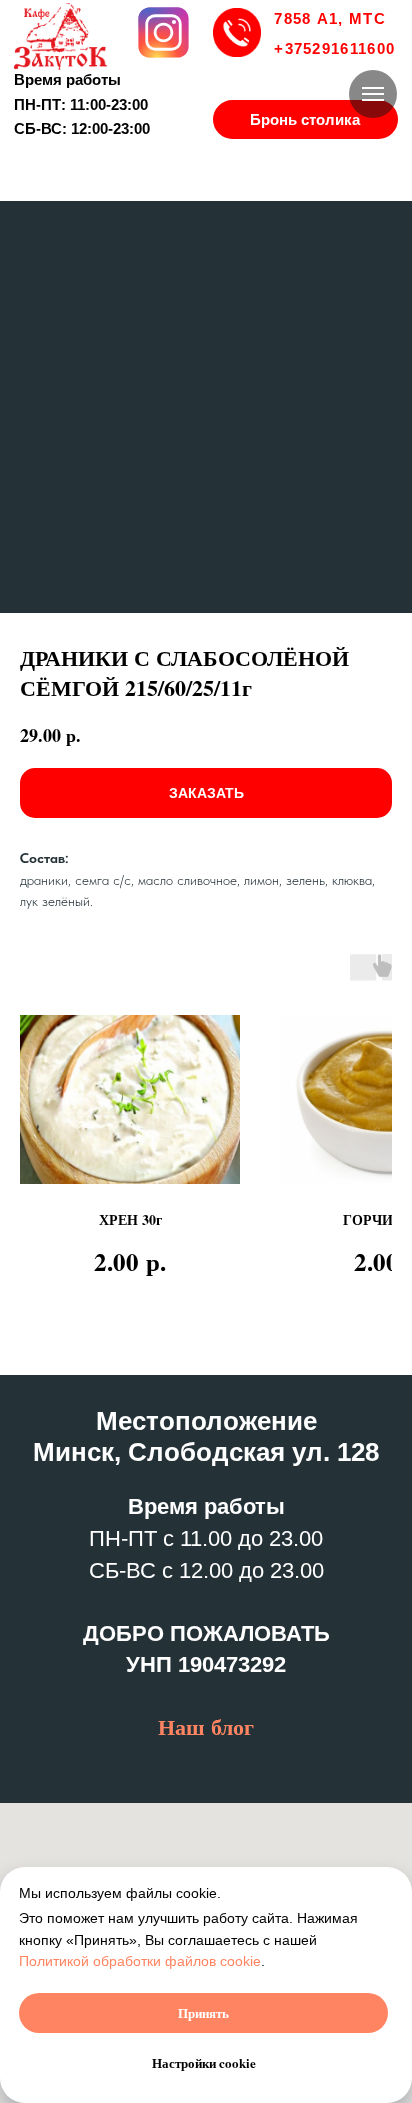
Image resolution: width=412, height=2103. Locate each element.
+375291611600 (334, 48)
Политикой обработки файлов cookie (140, 1961)
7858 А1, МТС (329, 18)
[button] (305, 119)
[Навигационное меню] (373, 94)
